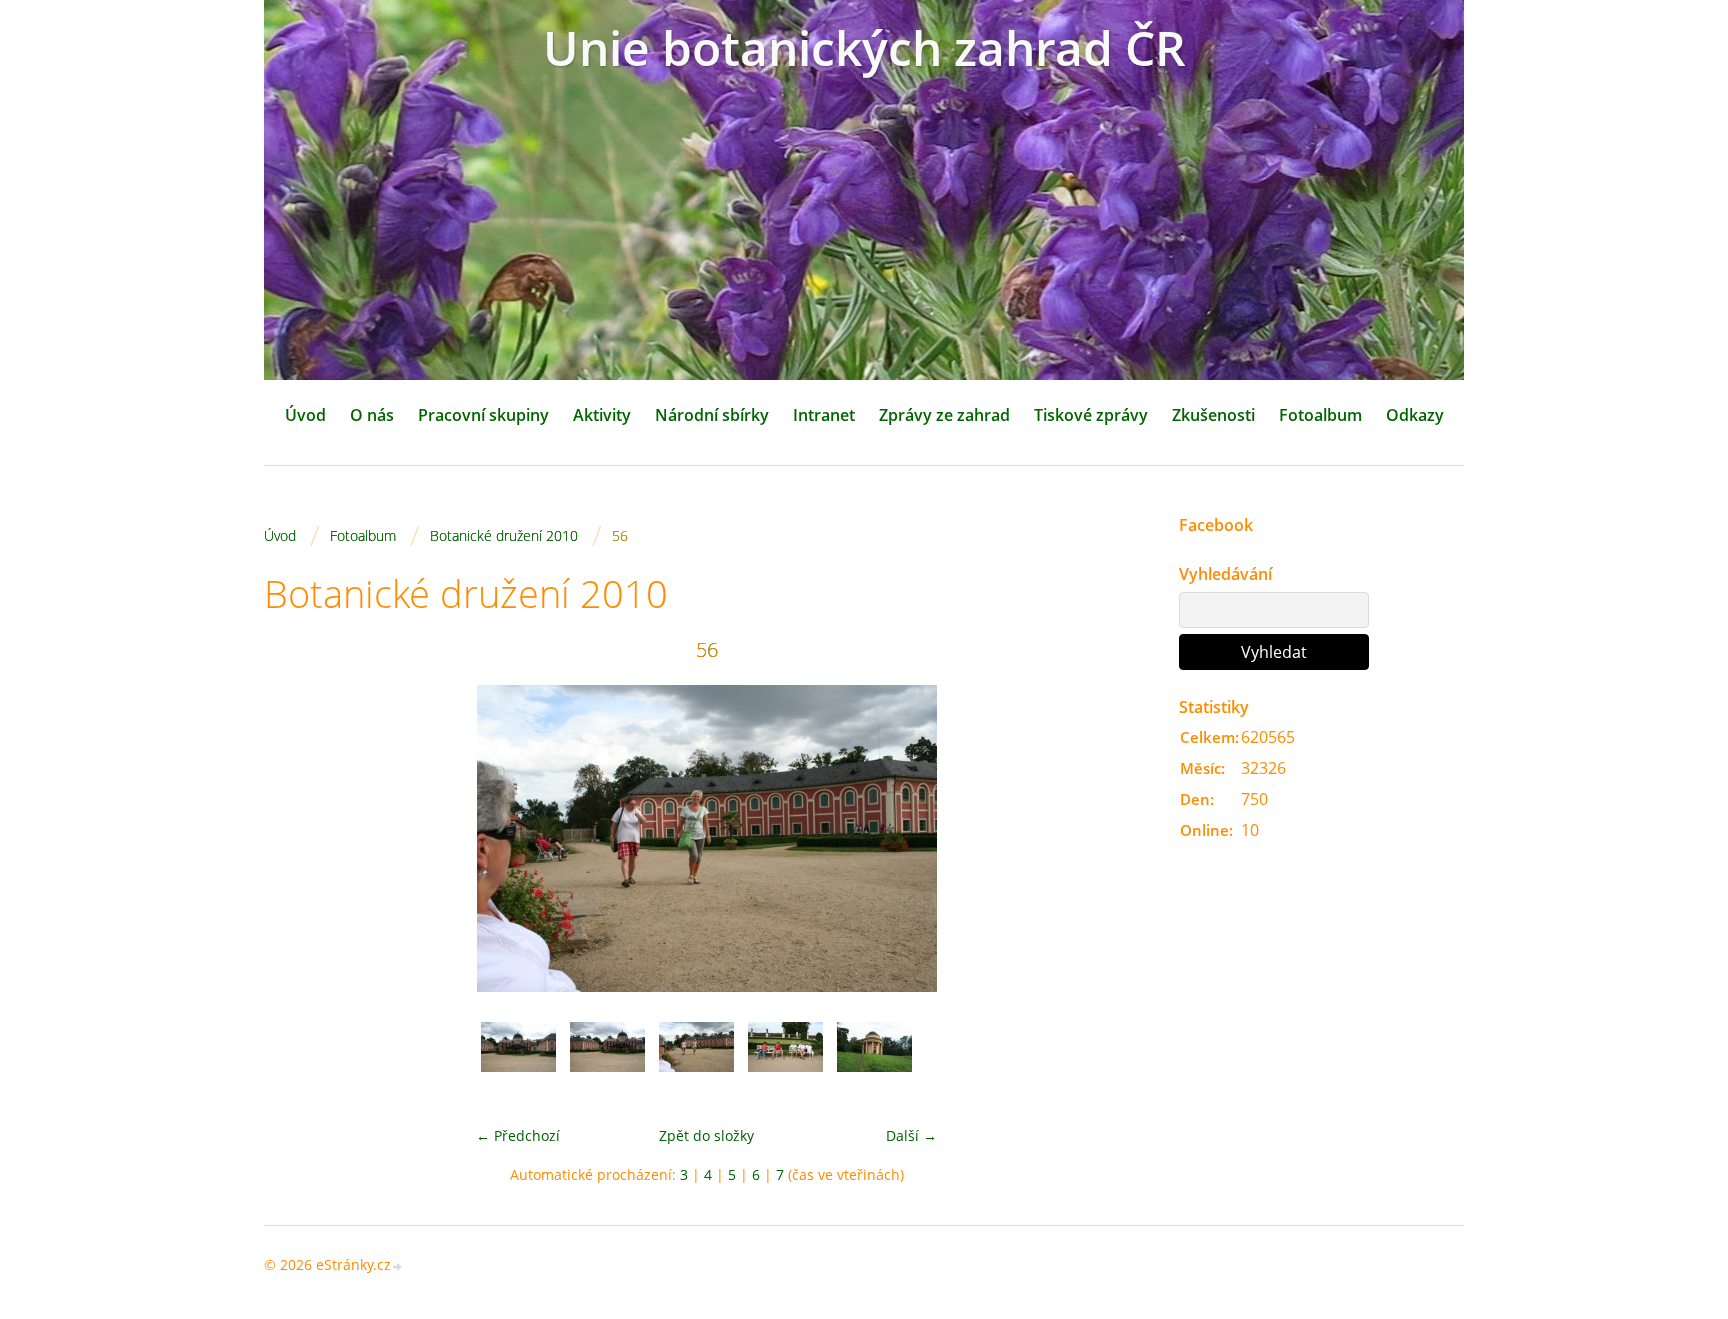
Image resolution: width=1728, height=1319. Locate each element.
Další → (911, 1135)
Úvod (305, 415)
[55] (607, 1059)
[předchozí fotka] (296, 838)
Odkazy (1415, 415)
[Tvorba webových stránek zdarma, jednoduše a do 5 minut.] (398, 1266)
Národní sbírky (712, 415)
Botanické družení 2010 (504, 535)
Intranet (824, 415)
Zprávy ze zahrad (944, 415)
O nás (372, 415)
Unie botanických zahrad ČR (864, 47)
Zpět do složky (706, 1135)
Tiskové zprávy (1091, 415)
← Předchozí (518, 1135)
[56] (696, 1059)
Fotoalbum (1320, 415)
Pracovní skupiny (483, 415)
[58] (874, 1059)
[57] (785, 1059)
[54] (518, 1059)
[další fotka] (1116, 838)
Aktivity (602, 415)
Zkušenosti (1213, 415)
